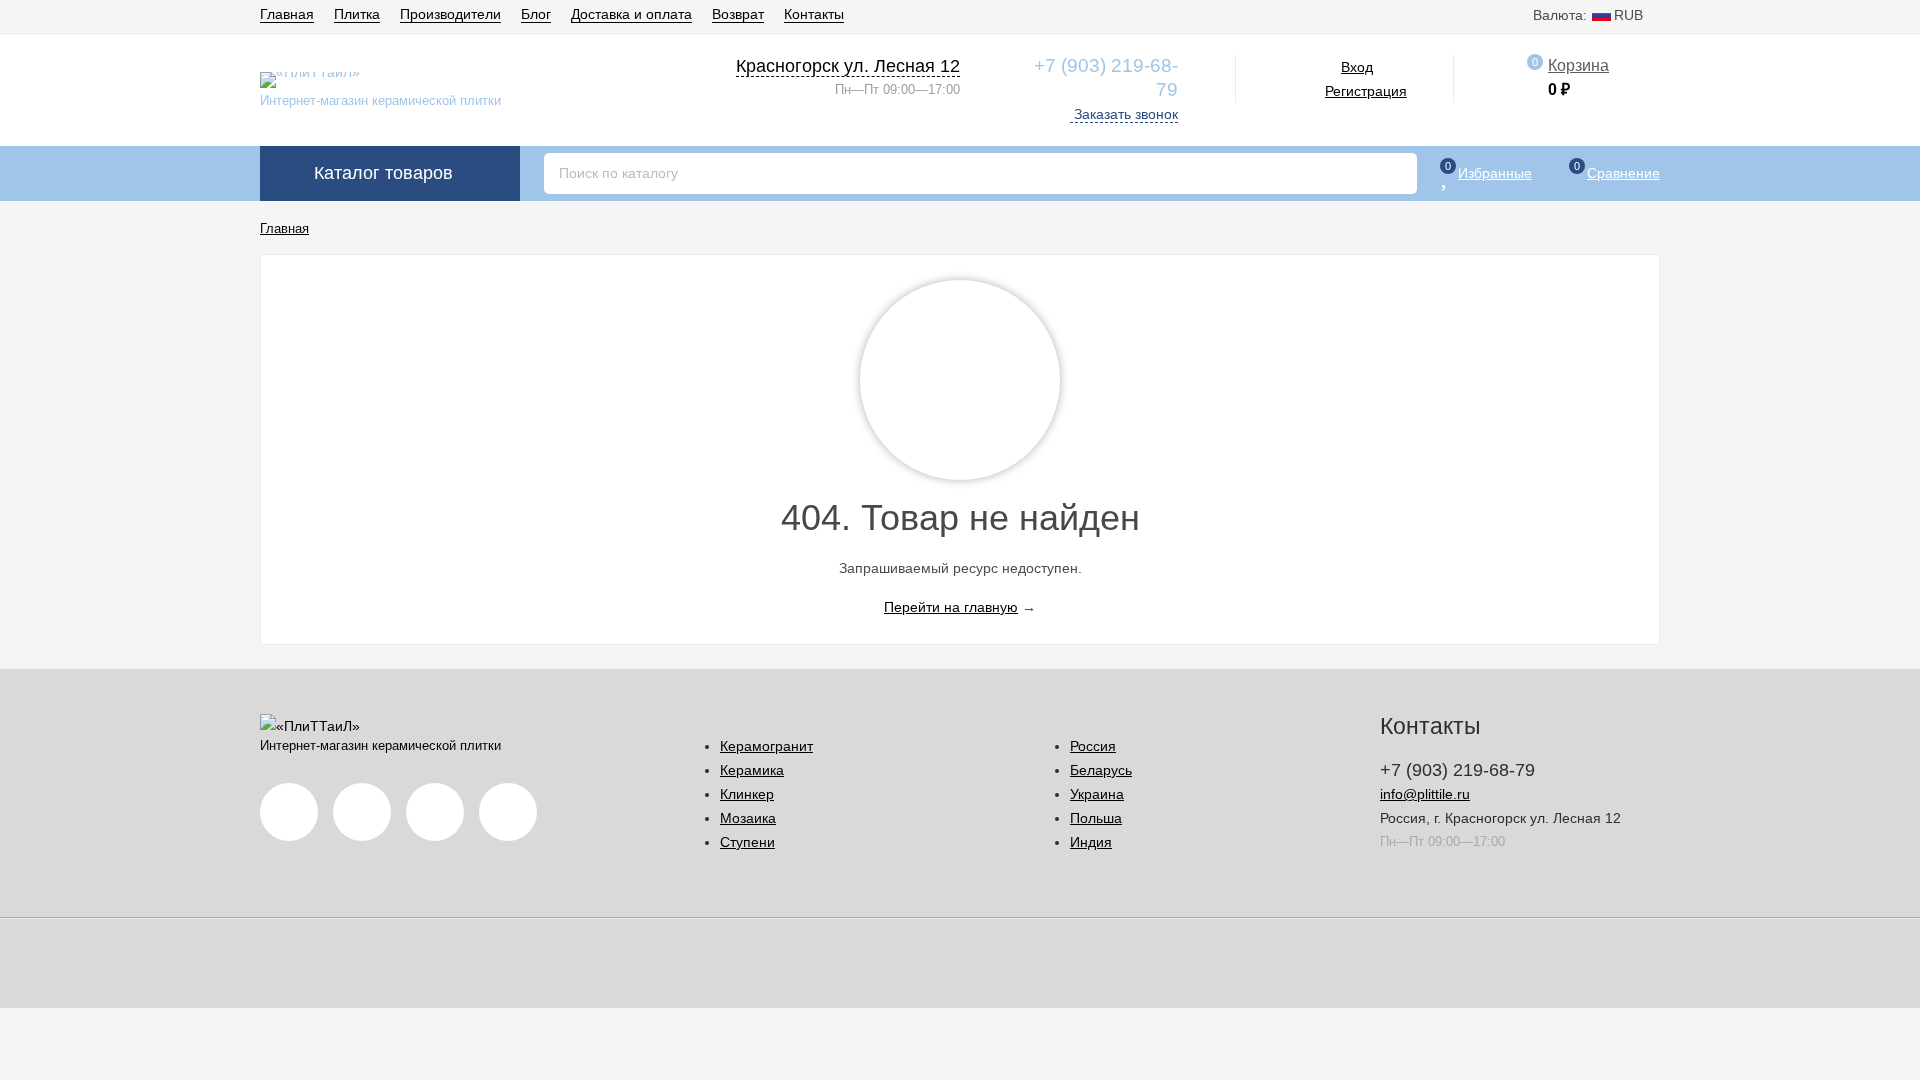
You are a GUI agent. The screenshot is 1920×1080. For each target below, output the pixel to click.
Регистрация (1366, 91)
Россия (1093, 746)
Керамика (752, 770)
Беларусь (1101, 770)
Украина (1097, 794)
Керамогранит (766, 746)
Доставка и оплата (631, 14)
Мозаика (748, 818)
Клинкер (747, 794)
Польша (1096, 818)
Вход (1357, 67)
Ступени (747, 842)
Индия (1091, 842)
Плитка (357, 14)
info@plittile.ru (1425, 794)
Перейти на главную (951, 607)
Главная (287, 14)
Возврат (738, 14)
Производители (450, 14)
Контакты (814, 14)
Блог (536, 14)
